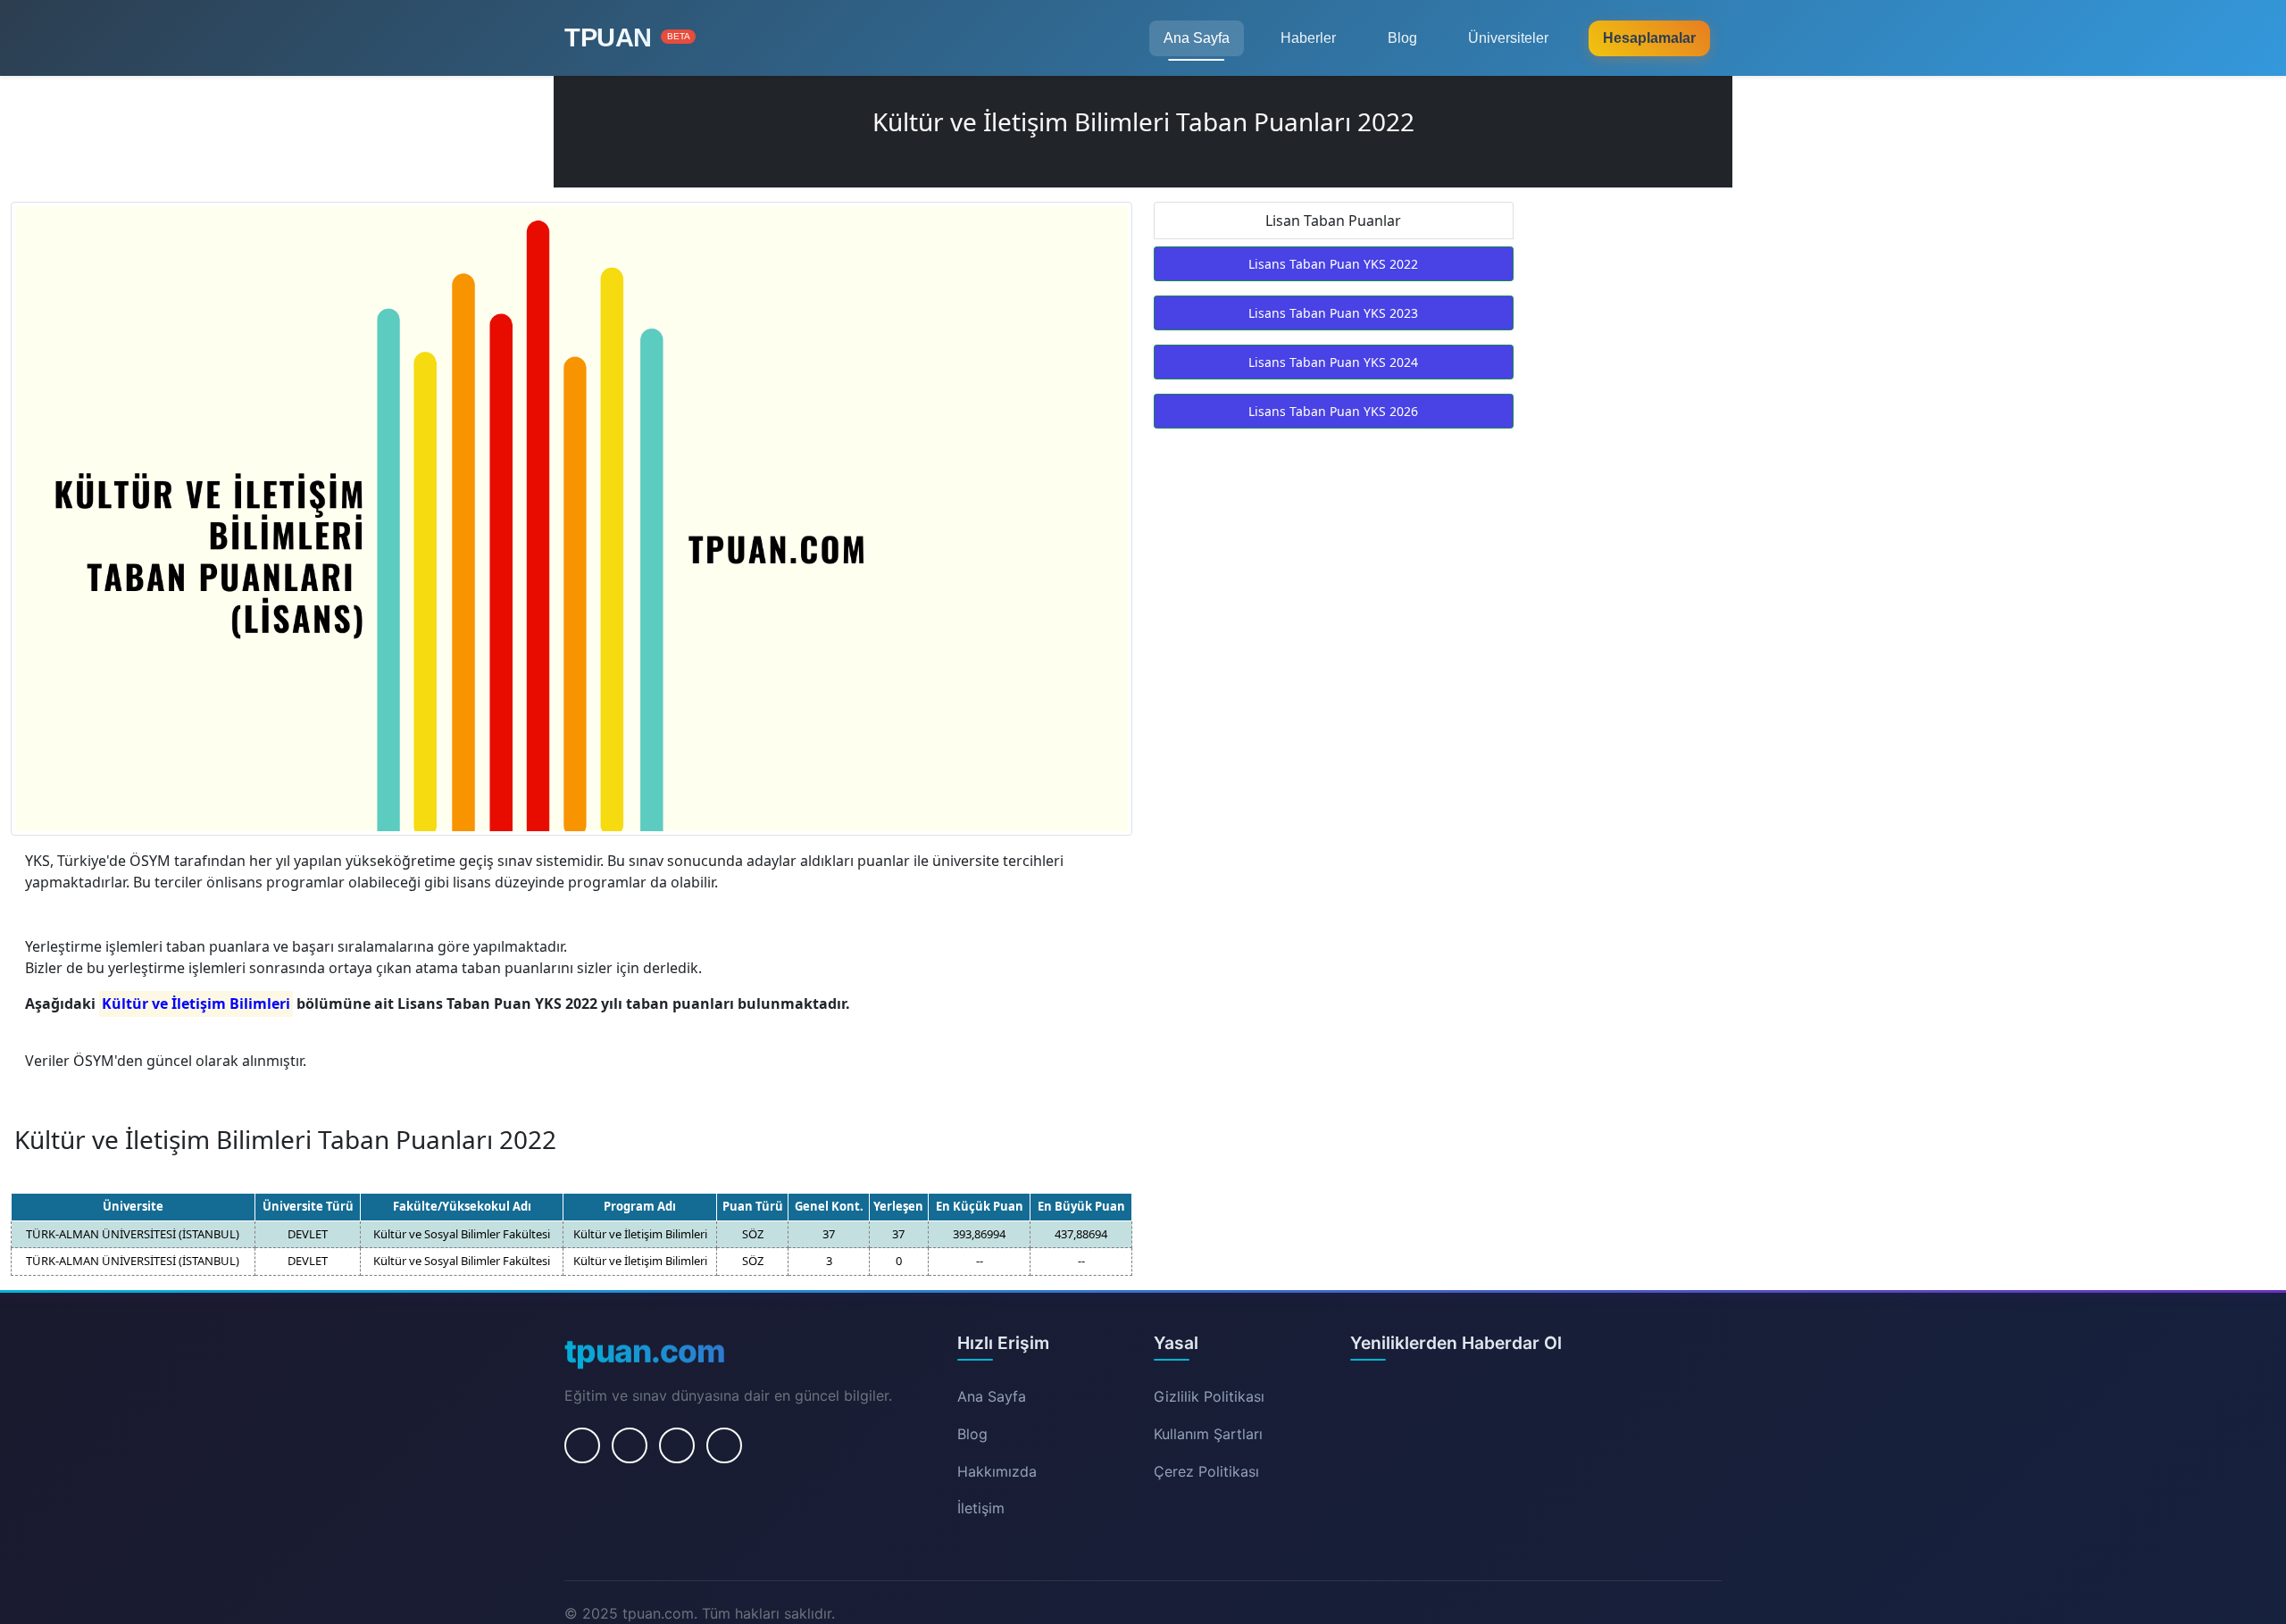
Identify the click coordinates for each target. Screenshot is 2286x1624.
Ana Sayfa (1197, 38)
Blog (1402, 38)
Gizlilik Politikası (1209, 1396)
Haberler (1308, 38)
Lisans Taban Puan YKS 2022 (1333, 264)
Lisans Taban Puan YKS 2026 (1333, 411)
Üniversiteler (1508, 38)
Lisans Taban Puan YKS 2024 (1333, 362)
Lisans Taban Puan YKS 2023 (1333, 313)
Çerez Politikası (1206, 1471)
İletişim (981, 1508)
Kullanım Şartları (1208, 1434)
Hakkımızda (997, 1471)
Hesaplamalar (1649, 38)
